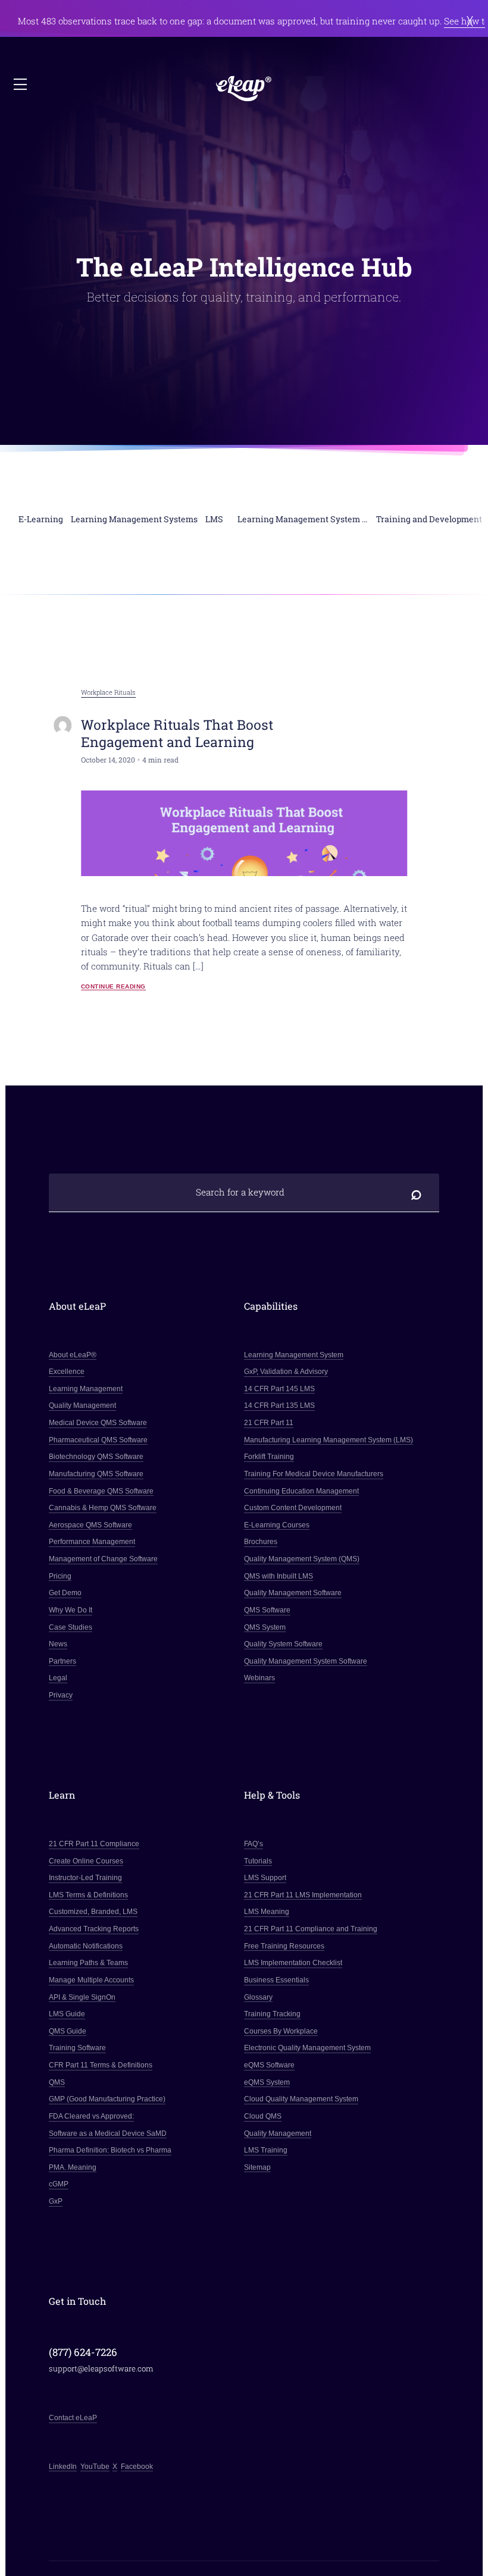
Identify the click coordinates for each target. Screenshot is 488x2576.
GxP (56, 2201)
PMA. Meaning (73, 2167)
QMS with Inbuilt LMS (279, 1576)
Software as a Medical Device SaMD (108, 2133)
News (58, 1644)
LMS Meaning (267, 1912)
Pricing (60, 1576)
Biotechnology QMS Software (96, 1457)
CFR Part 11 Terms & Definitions (101, 2065)
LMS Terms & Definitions (88, 1895)
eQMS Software (269, 2065)
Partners (62, 1661)
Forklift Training (269, 1457)
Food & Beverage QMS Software (101, 1491)
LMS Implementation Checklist (293, 1963)
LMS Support (265, 1878)
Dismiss (470, 21)
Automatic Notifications (86, 1946)
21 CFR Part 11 (269, 1423)
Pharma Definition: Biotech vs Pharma (110, 2150)
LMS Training (266, 2150)
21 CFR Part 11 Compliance (94, 1844)
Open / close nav (21, 85)
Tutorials (258, 1861)
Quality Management (82, 1405)
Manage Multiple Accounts (91, 1980)
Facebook (137, 2467)
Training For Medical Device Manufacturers (314, 1474)
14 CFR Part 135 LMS (279, 1405)
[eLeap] (244, 89)
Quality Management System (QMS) (302, 1559)
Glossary (258, 1997)
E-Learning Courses (277, 1525)
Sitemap (257, 2167)
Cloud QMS (263, 2116)
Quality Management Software (293, 1593)
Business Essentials (276, 1980)
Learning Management (86, 1389)
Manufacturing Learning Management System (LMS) (329, 1440)
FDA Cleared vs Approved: (91, 2116)
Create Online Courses (86, 1861)
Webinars (259, 1678)
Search (416, 1192)
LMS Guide (67, 2014)
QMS (57, 2082)
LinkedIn (63, 2467)
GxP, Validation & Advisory (286, 1372)
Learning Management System (294, 1355)
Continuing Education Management (301, 1491)
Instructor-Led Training (85, 1878)
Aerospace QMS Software (90, 1525)
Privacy (61, 1695)
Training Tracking (272, 2014)
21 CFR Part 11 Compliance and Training (311, 1929)
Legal (58, 1678)
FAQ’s (254, 1844)
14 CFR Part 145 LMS (279, 1389)
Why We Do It (71, 1610)
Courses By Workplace (281, 2031)
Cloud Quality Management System (301, 2099)
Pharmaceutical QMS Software (98, 1440)
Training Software (77, 2048)
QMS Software (267, 1610)
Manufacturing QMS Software (96, 1474)
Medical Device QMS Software (98, 1423)
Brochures (261, 1542)
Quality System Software (283, 1644)
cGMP (59, 2184)
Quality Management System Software (306, 1661)
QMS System (265, 1627)
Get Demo (65, 1593)
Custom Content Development (293, 1508)
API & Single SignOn (82, 1997)
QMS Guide (68, 2031)
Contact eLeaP (73, 2418)
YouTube (95, 2467)
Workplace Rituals (108, 692)
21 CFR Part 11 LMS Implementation (303, 1895)
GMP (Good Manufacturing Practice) (107, 2099)
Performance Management (92, 1542)
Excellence (67, 1372)
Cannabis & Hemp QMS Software (103, 1508)
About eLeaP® (73, 1355)
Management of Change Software (103, 1559)
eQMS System (267, 2082)
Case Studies (71, 1627)
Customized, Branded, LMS (93, 1912)
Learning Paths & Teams (88, 1963)
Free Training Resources (284, 1946)
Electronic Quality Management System (307, 2048)
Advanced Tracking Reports (94, 1929)
